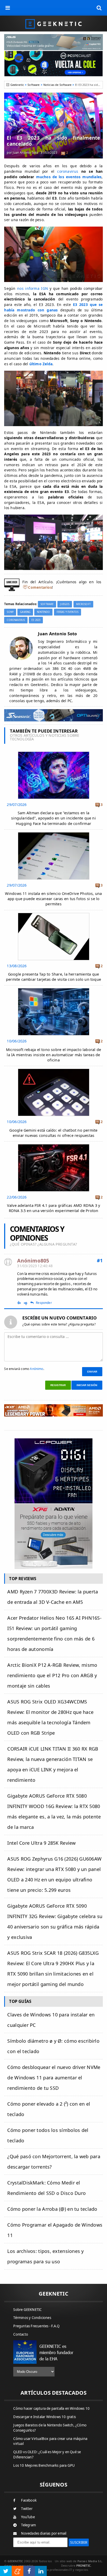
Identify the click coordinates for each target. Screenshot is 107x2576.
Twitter (27, 2509)
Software (34, 85)
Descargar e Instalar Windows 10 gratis (45, 2417)
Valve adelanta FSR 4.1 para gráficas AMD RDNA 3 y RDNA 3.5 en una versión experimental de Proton (54, 1208)
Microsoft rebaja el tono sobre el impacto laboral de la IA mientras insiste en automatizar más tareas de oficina (53, 1055)
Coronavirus (16, 620)
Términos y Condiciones (32, 2318)
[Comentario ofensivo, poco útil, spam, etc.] (28, 1303)
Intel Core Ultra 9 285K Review (41, 1843)
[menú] (8, 8)
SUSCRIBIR (79, 2542)
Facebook (29, 2500)
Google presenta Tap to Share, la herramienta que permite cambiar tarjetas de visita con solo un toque (53, 977)
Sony (10, 612)
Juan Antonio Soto (25, 153)
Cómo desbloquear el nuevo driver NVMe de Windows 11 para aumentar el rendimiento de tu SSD (54, 2078)
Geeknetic (17, 85)
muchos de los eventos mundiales (69, 177)
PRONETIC (83, 2565)
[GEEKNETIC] (53, 24)
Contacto (21, 2334)
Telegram (28, 2525)
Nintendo (43, 612)
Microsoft (83, 604)
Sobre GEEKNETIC (27, 2310)
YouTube (28, 2517)
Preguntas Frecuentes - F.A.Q (36, 2326)
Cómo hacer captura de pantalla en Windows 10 (51, 2408)
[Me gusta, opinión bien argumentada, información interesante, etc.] (20, 1302)
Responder (44, 1303)
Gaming (25, 612)
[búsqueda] (99, 8)
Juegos (65, 604)
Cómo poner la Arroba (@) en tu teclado (52, 2209)
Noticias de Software (57, 85)
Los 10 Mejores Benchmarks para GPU (44, 2465)
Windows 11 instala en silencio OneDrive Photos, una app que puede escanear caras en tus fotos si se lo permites (53, 899)
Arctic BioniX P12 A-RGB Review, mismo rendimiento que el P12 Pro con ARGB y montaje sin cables (52, 1675)
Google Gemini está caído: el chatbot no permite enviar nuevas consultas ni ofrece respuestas (53, 1133)
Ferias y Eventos (68, 612)
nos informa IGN (32, 288)
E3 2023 (36, 620)
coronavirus (69, 171)
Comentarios (40, 587)
